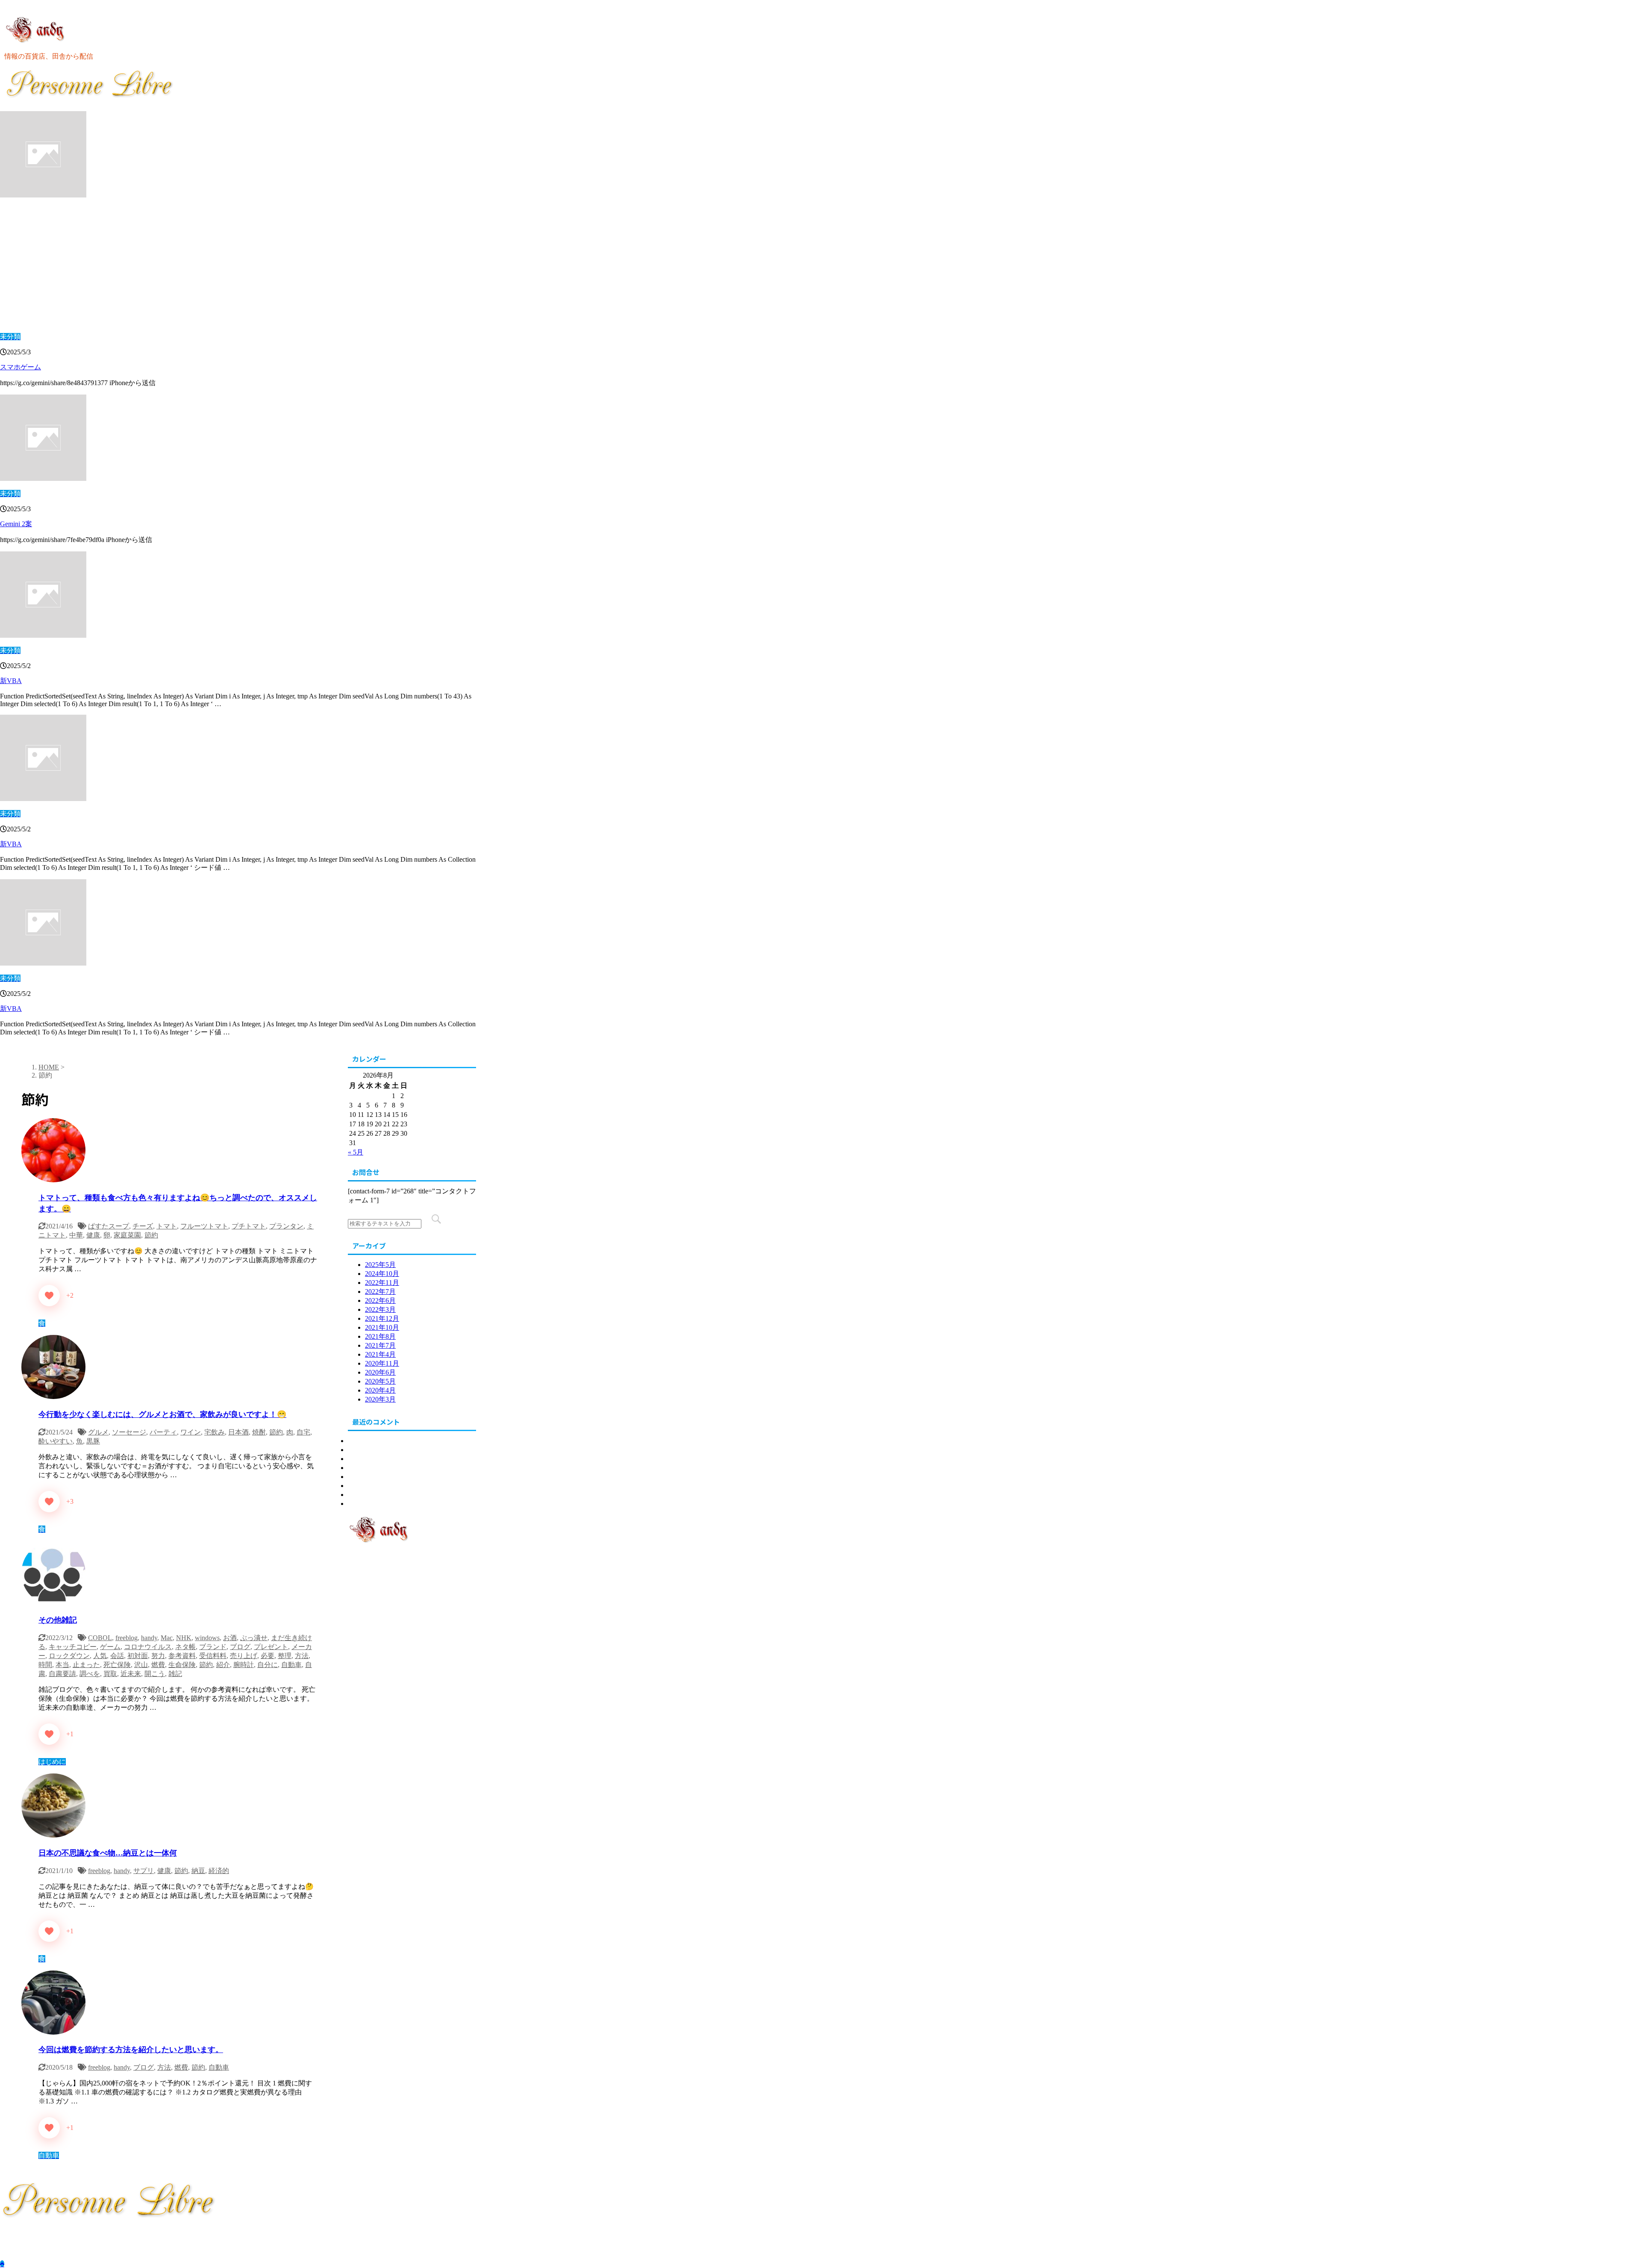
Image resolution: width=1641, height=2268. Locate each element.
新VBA (11, 681)
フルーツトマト (204, 1226)
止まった (86, 1665)
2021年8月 (380, 1336)
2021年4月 (380, 1354)
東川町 (358, 1450)
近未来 (131, 1674)
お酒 (230, 1638)
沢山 (141, 1665)
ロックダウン (69, 1656)
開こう (155, 1674)
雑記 (175, 1674)
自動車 (291, 1665)
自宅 (303, 1432)
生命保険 (182, 1665)
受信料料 (213, 1656)
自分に (268, 1665)
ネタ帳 (185, 1647)
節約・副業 (365, 1486)
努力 (158, 1656)
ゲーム (110, 1647)
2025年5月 (380, 1265)
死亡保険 (117, 1665)
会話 (117, 1656)
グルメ (98, 1432)
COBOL (100, 1638)
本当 (62, 1665)
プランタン (286, 1226)
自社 (355, 1495)
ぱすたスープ (109, 1226)
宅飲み (215, 1432)
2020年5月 (380, 1381)
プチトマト (249, 1226)
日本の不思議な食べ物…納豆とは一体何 (108, 1853)
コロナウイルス (148, 1647)
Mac (167, 1638)
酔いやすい (56, 1441)
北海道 (358, 1441)
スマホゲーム (21, 367)
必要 (268, 1656)
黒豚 (93, 1441)
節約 (151, 1235)
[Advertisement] (238, 266)
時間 (45, 1665)
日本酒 (238, 1432)
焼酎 (259, 1432)
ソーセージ (129, 1432)
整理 (285, 1656)
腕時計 (244, 1665)
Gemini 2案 (16, 524)
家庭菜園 (127, 1235)
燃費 (158, 1665)
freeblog (126, 1638)
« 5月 (356, 1152)
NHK (184, 1638)
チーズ (143, 1226)
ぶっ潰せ (254, 1638)
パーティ (163, 1432)
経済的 (219, 1871)
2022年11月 (382, 1283)
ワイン (191, 1432)
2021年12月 (382, 1318)
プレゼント (271, 1647)
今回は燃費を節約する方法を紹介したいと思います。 (131, 2050)
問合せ (358, 1504)
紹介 (223, 1665)
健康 (93, 1235)
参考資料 (182, 1656)
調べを (90, 1674)
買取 (110, 1674)
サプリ (144, 1871)
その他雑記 (58, 1620)
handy (149, 1638)
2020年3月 (380, 1399)
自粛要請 (62, 1674)
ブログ (240, 1647)
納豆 (198, 1871)
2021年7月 (380, 1345)
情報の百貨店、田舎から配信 (44, 2233)
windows (207, 1638)
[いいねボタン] (49, 1296)
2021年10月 (382, 1327)
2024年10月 (382, 1274)
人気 (100, 1656)
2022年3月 (380, 1309)
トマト (167, 1226)
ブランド (213, 1647)
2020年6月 (380, 1372)
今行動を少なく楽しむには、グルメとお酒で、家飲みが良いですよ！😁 (162, 1414)
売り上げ (244, 1656)
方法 (302, 1656)
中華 (76, 1235)
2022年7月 (380, 1292)
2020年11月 (382, 1363)
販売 (355, 1477)
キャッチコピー (73, 1647)
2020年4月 (380, 1390)
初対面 (138, 1656)
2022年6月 (380, 1300)
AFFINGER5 (214, 2249)
